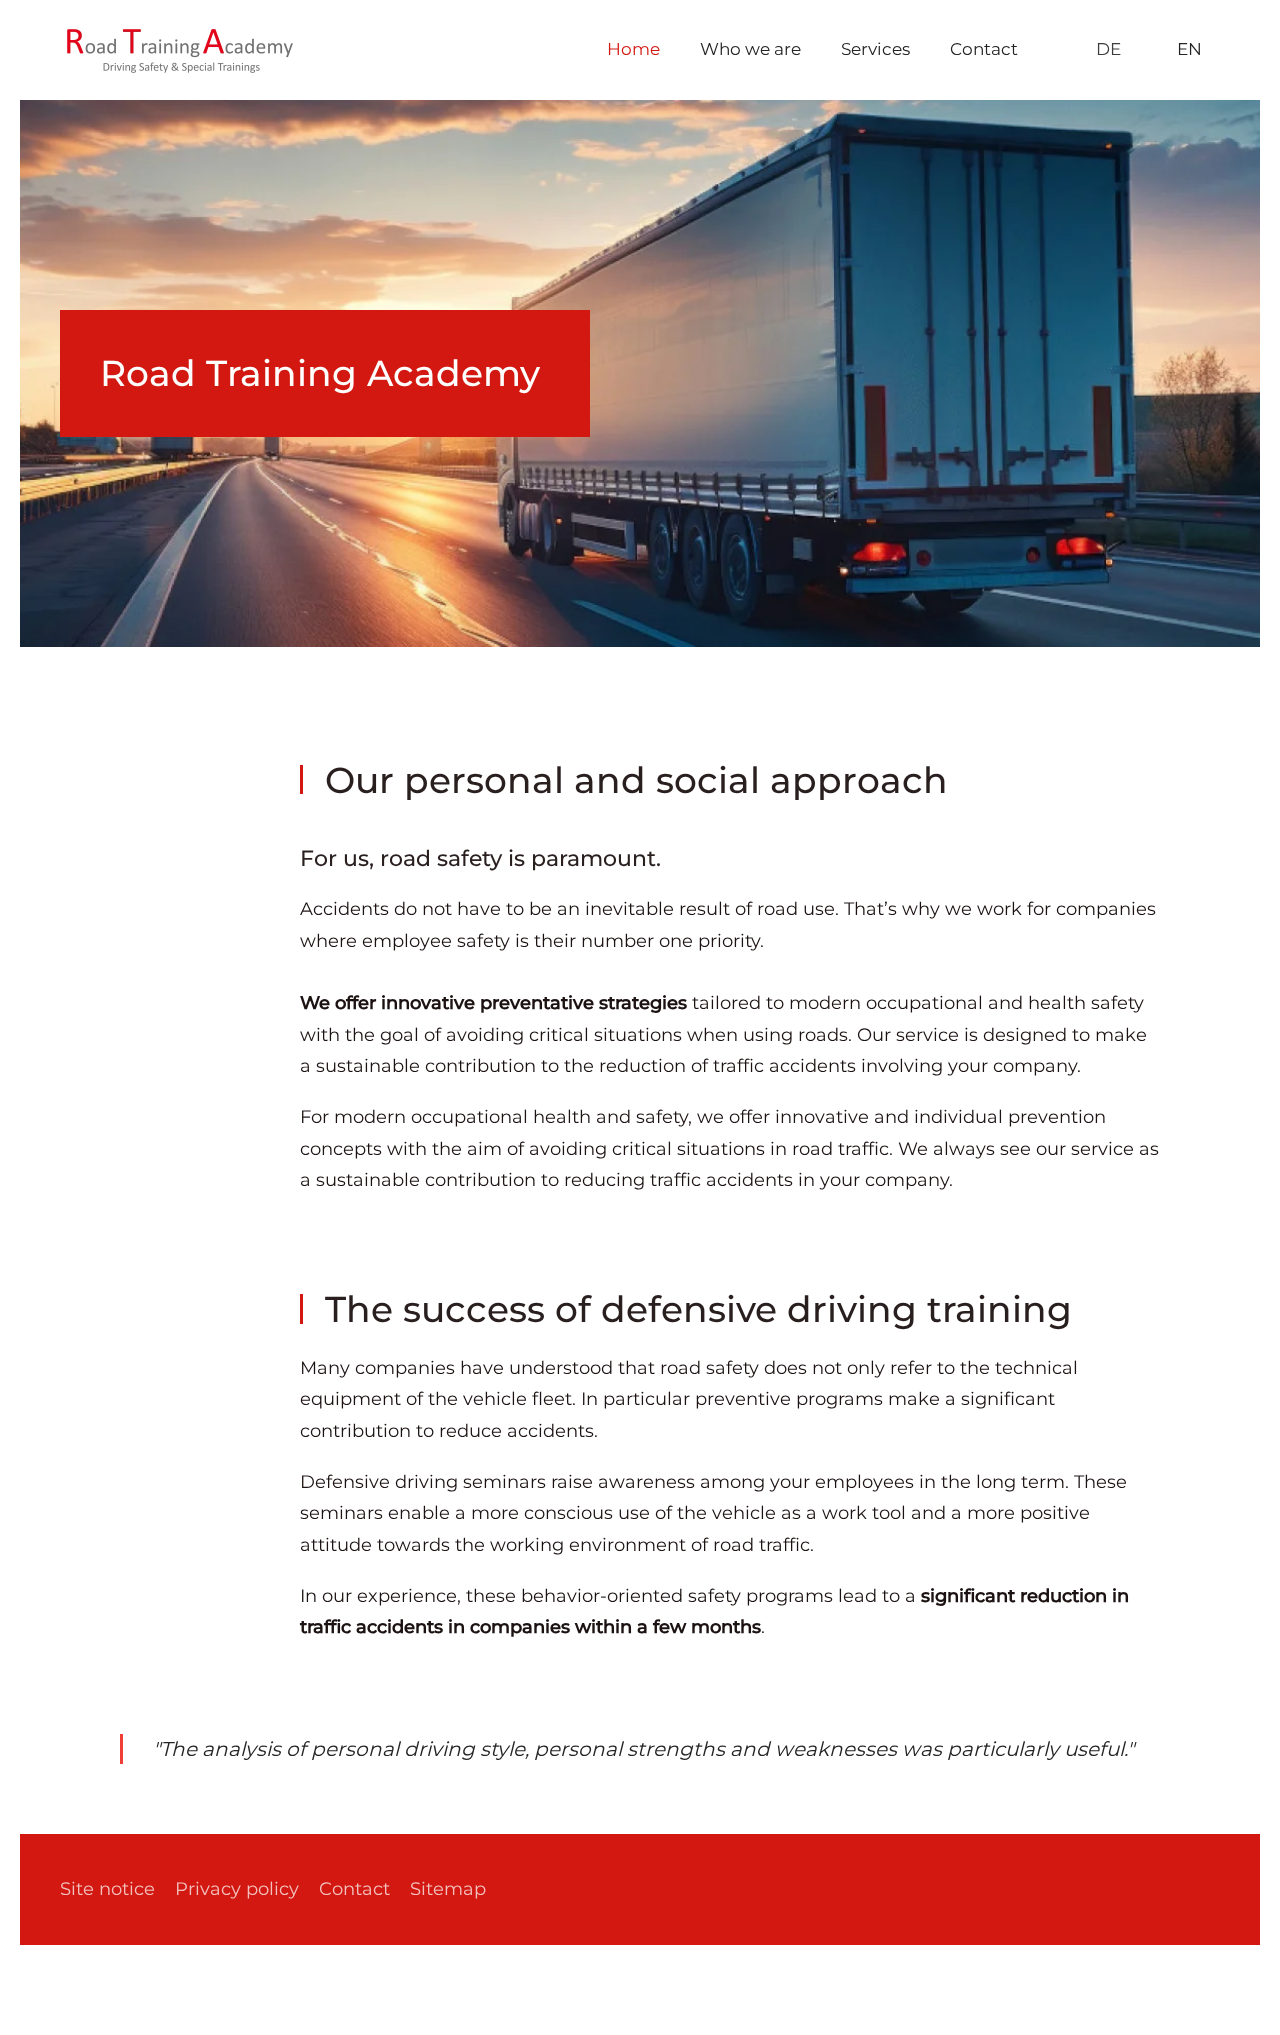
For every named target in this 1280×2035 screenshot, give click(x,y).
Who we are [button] (750, 49)
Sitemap (448, 1889)
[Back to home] (180, 50)
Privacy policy (237, 1889)
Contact (984, 49)
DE (1108, 49)
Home (633, 49)
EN (1189, 49)
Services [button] (875, 49)
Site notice (107, 1889)
